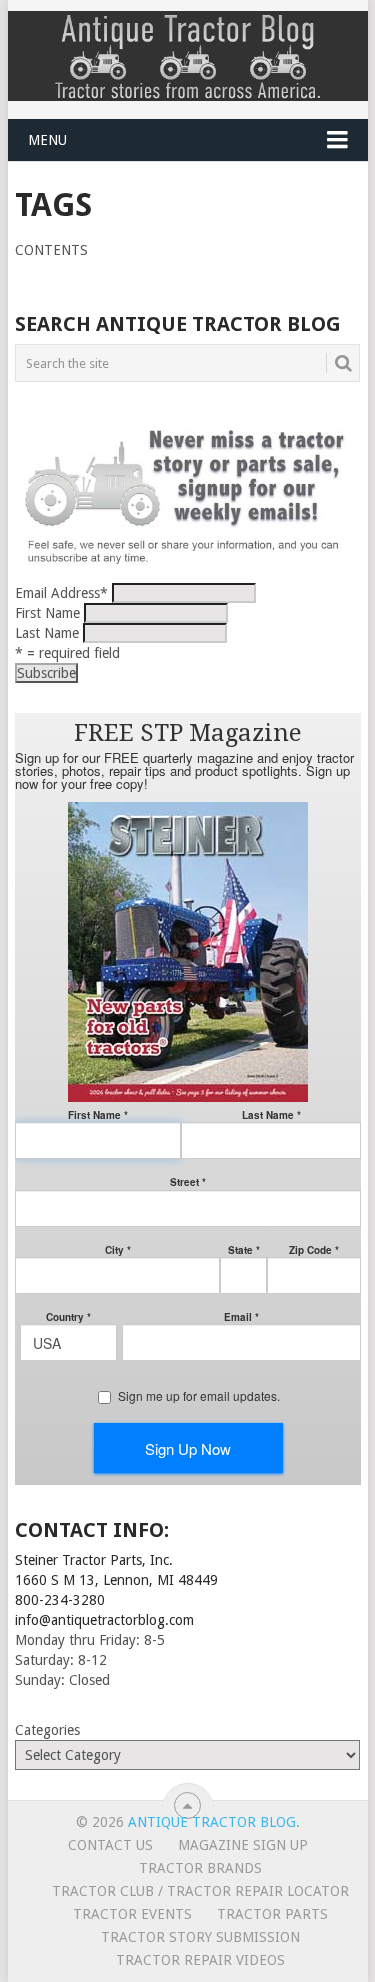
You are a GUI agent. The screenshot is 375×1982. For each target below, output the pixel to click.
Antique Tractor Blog (212, 1822)
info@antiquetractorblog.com (104, 1620)
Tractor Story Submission (200, 1937)
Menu (47, 140)
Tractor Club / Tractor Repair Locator (200, 1891)
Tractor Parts (272, 1914)
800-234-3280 (60, 1600)
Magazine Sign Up (243, 1845)
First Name (47, 613)
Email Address (61, 593)
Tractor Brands (200, 1868)
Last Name (47, 633)
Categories (47, 1730)
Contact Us (110, 1845)
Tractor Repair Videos (200, 1960)
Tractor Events (132, 1914)
